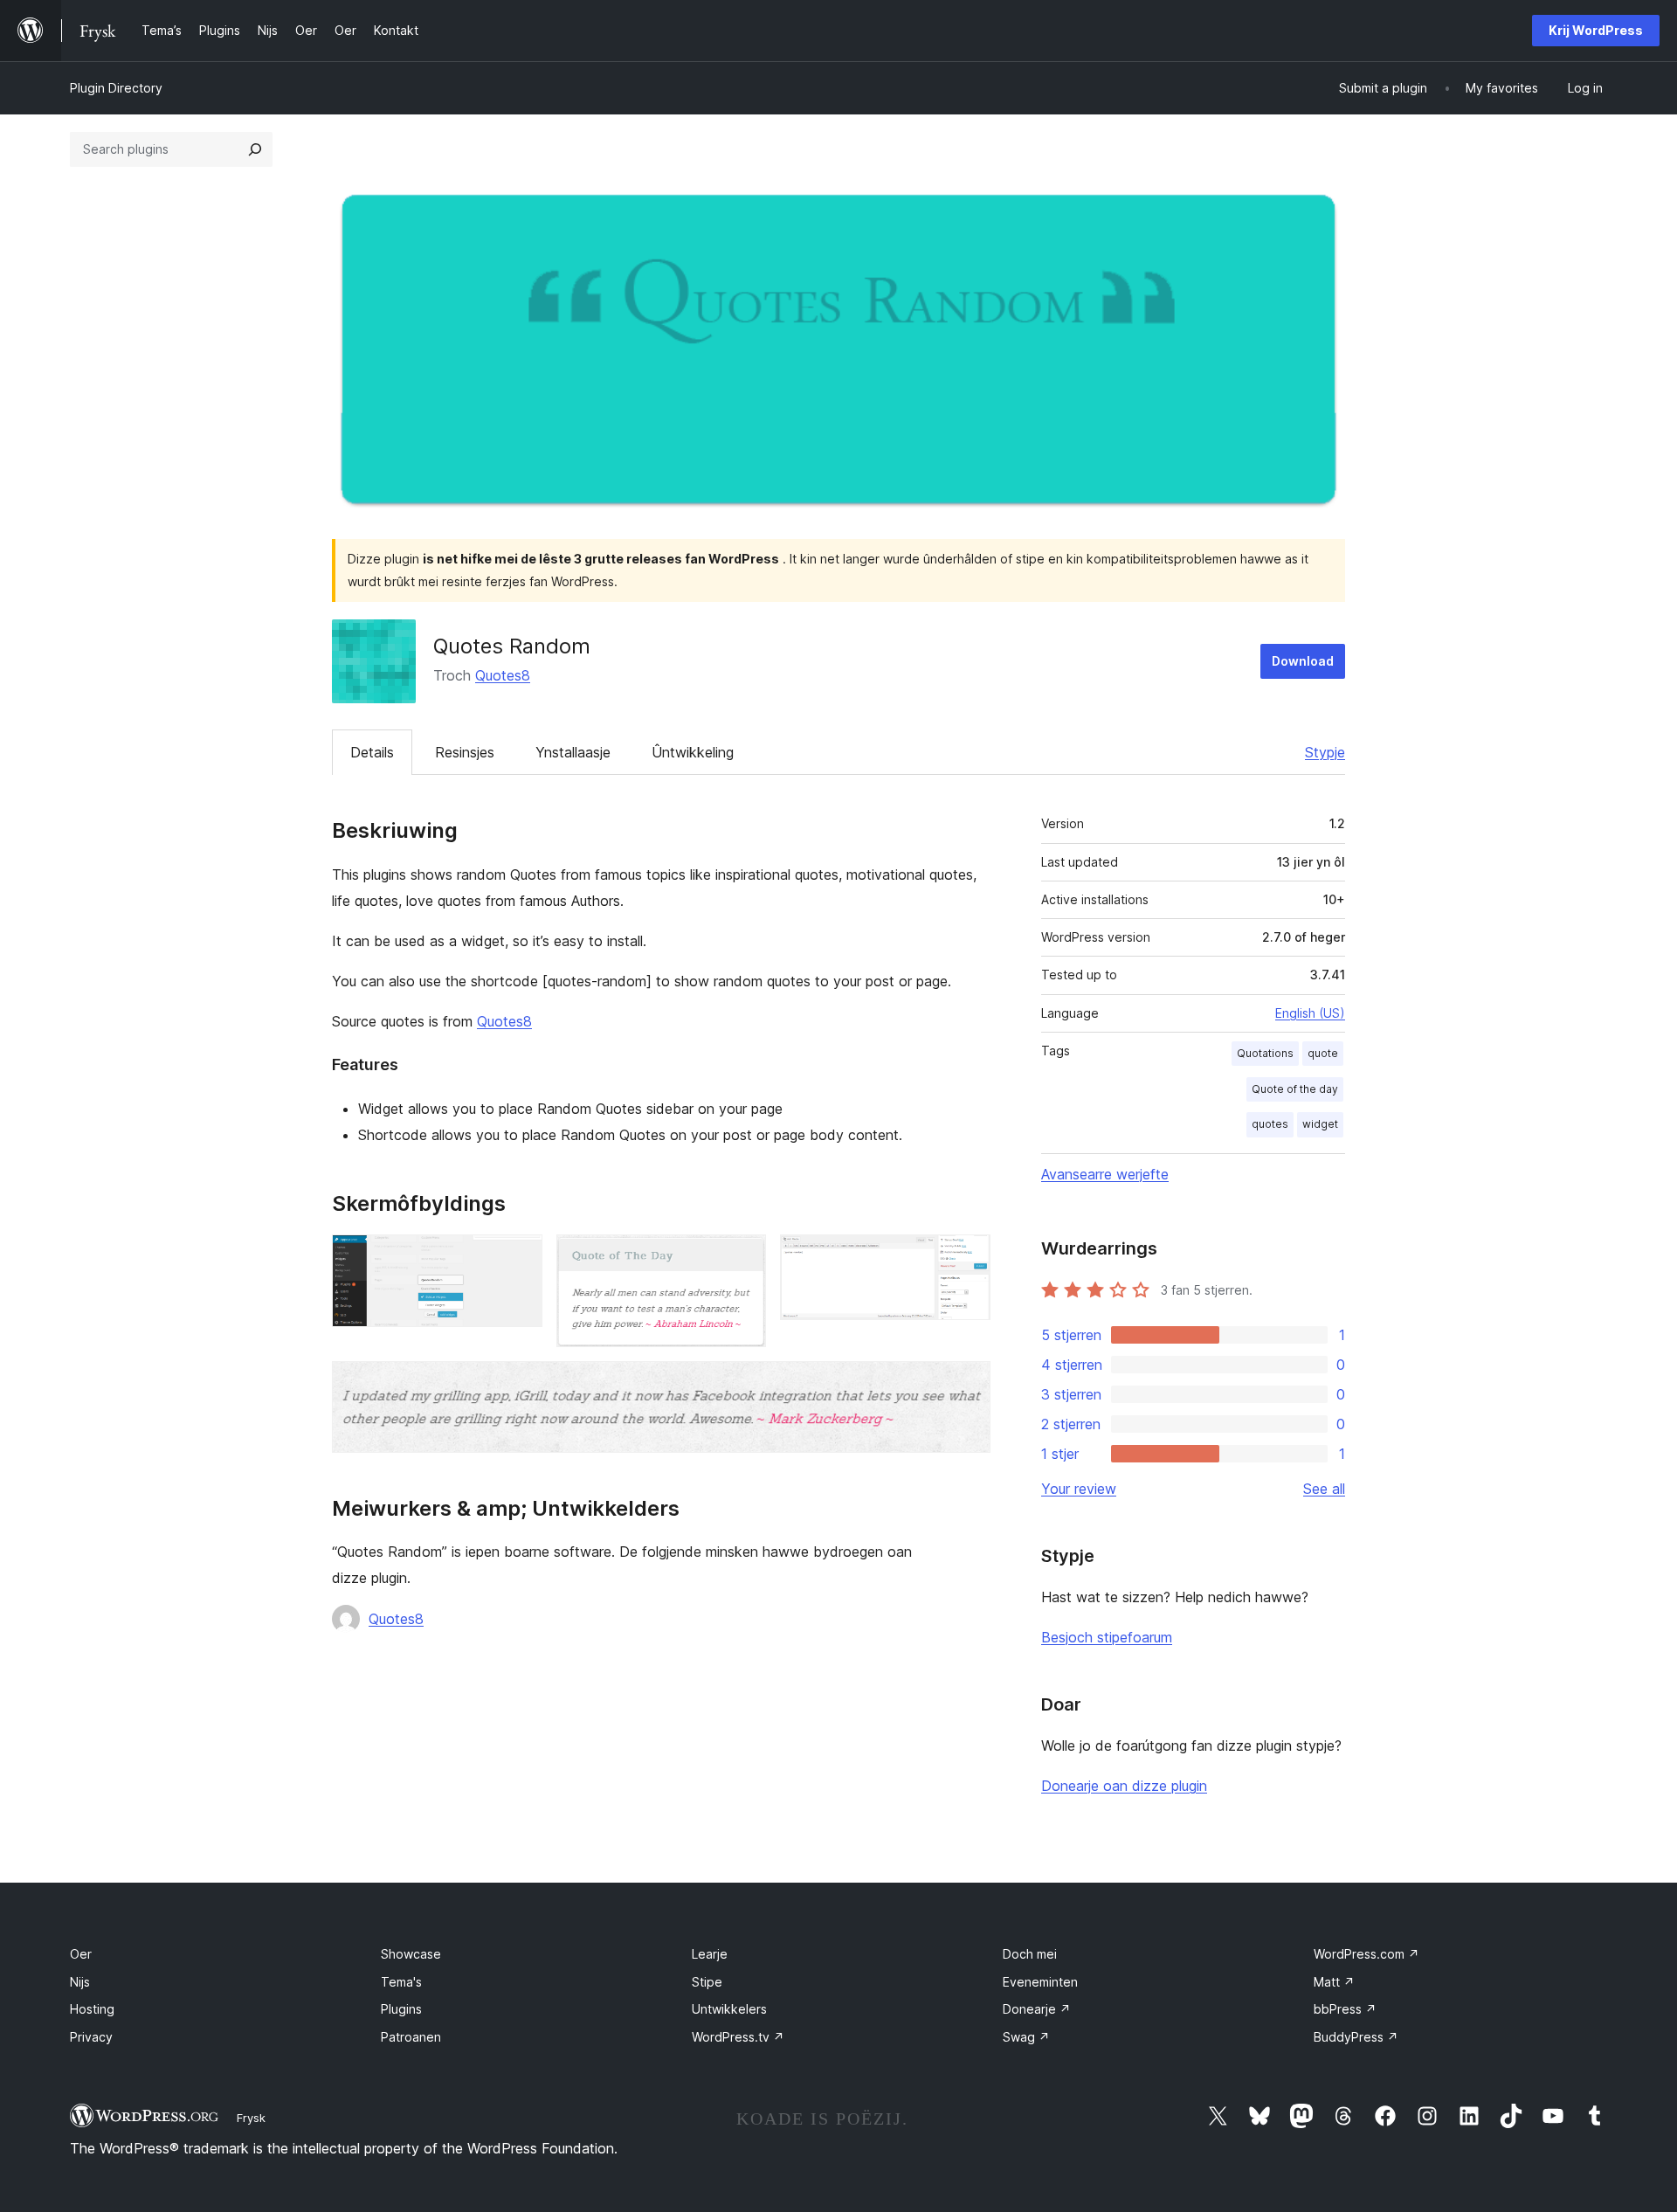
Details (372, 752)
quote (1323, 1053)
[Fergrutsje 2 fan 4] (742, 1258)
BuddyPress (1356, 2037)
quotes (1270, 1124)
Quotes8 (503, 675)
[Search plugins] (255, 149)
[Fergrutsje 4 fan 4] (967, 1385)
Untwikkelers (729, 2009)
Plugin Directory (116, 88)
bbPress (1345, 2009)
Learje (710, 1954)
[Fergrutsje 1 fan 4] (519, 1258)
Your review (1079, 1489)
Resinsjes (465, 752)
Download (1303, 661)
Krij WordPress (1596, 30)
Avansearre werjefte (1105, 1174)
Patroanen (411, 2037)
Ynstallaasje (573, 752)
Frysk (251, 2118)
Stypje (1325, 752)
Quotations (1265, 1053)
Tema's (401, 1982)
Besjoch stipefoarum (1107, 1637)
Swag (1026, 2037)
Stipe (707, 1982)
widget (1320, 1124)
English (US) (1310, 1013)
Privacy (91, 2037)
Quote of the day (1295, 1089)
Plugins (401, 2009)
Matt (1334, 1982)
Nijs (80, 1982)
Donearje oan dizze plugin (1124, 1786)
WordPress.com (1366, 1954)
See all (1324, 1489)
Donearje (1037, 2009)
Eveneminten (1040, 1982)
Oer (81, 1954)
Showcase (411, 1954)
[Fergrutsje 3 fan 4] (967, 1258)
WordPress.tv (738, 2037)
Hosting (92, 2009)
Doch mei (1030, 1954)
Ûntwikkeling (693, 752)
